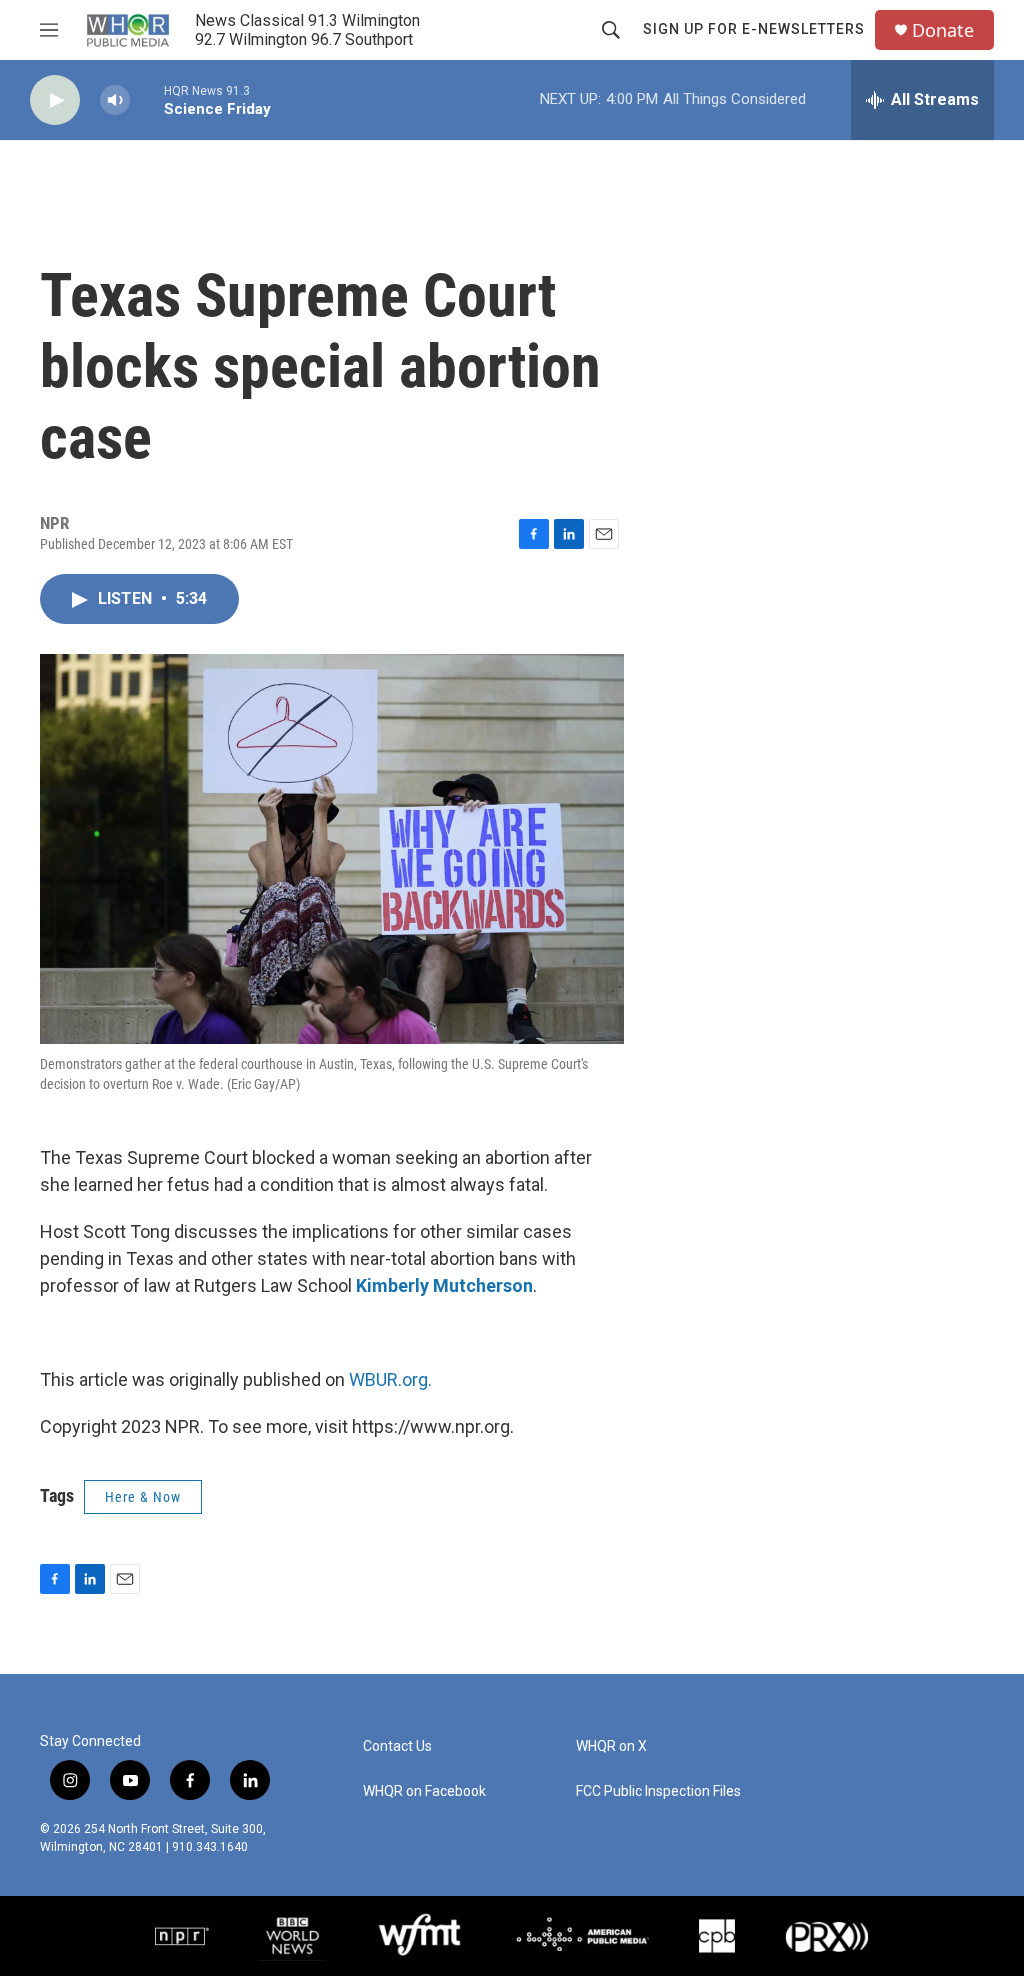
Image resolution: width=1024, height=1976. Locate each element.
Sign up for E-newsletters (754, 29)
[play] (55, 100)
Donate (943, 30)
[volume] (115, 100)
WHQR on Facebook (424, 1791)
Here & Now (143, 1497)
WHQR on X (611, 1746)
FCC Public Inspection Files (658, 1791)
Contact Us (397, 1746)
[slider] (147, 99)
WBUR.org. (390, 1379)
